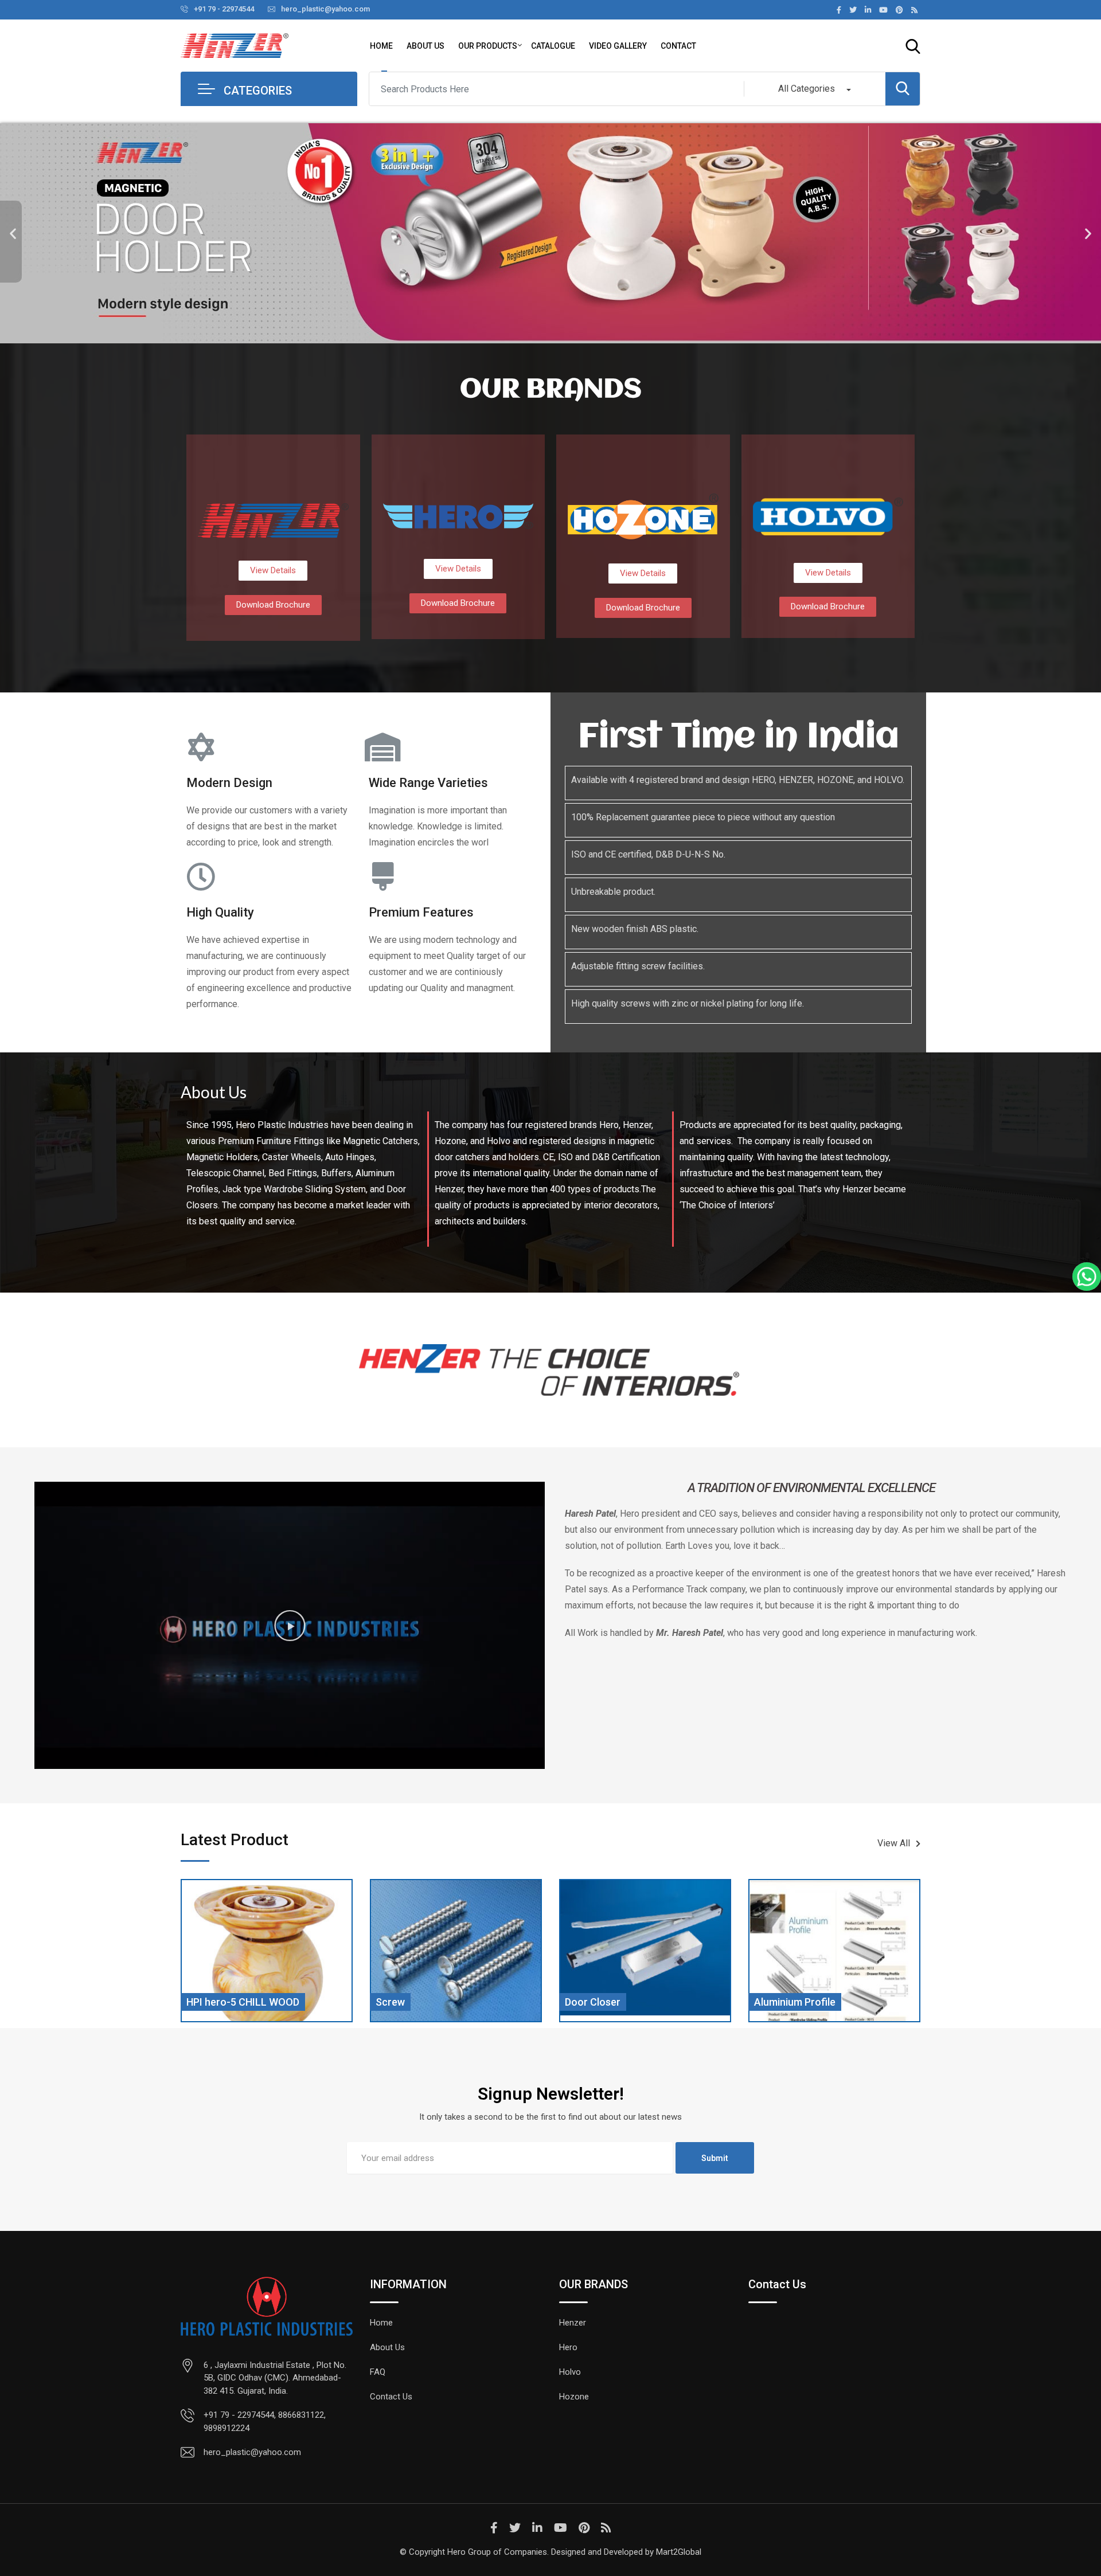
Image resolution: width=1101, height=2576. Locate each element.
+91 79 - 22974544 (224, 9)
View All (894, 1843)
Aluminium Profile (606, 2002)
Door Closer (403, 2002)
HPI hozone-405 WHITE (809, 2002)
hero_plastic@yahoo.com (325, 9)
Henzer (573, 2323)
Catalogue (553, 46)
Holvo (570, 2372)
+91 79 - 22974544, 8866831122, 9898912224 (265, 2422)
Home (381, 46)
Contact (678, 46)
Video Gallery (618, 46)
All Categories (807, 89)
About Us (425, 46)
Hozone (574, 2397)
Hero (568, 2347)
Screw (201, 2002)
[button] (13, 234)
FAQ (378, 2372)
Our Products (488, 46)
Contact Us (391, 2397)
